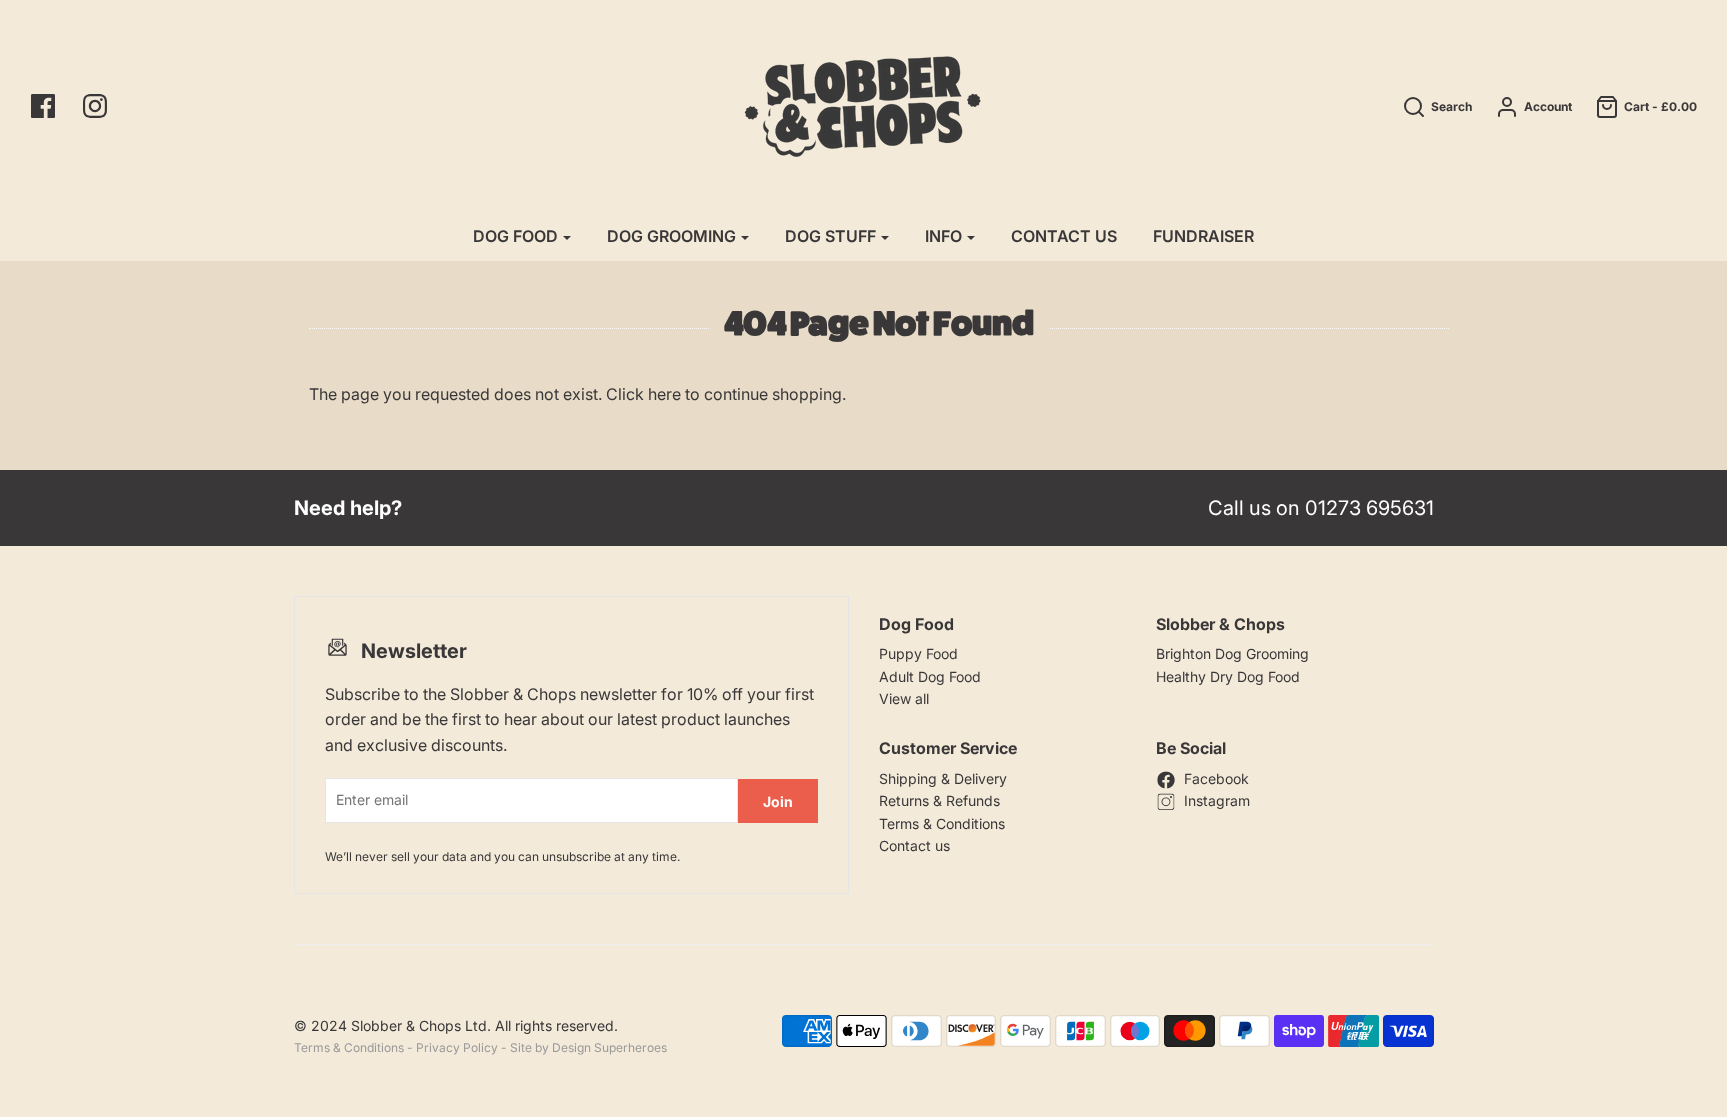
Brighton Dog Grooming (1232, 653)
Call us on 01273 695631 (1321, 508)
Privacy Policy (457, 1047)
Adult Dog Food (930, 676)
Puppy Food (918, 653)
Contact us (914, 845)
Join (778, 801)
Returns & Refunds (939, 800)
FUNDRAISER (1203, 236)
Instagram (1217, 800)
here (664, 394)
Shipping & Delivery (943, 778)
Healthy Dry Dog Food (1228, 676)
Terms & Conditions (942, 823)
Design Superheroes (609, 1047)
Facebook (1216, 778)
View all (904, 698)
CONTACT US (1064, 236)
